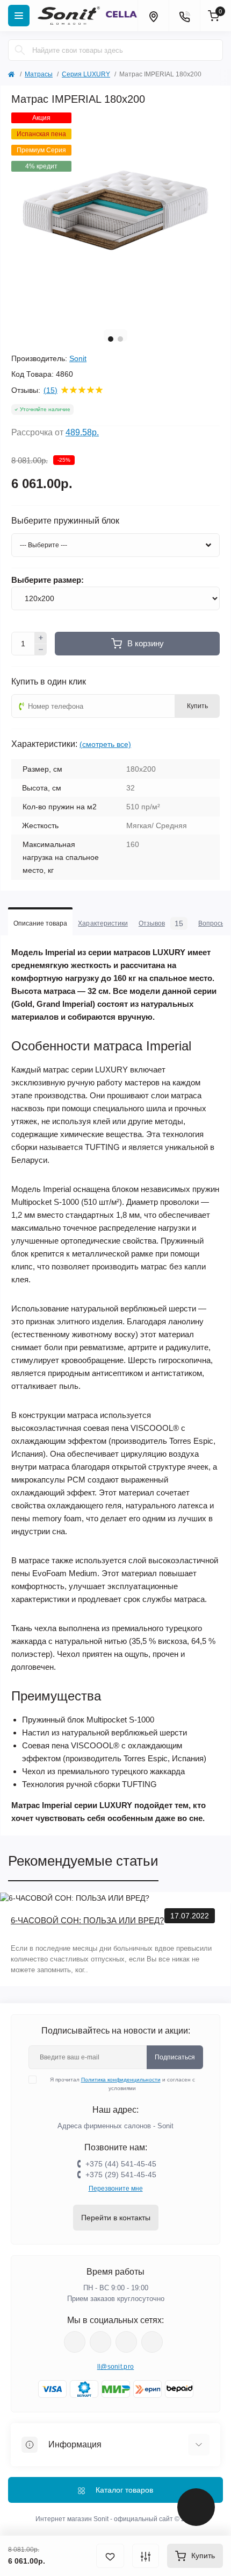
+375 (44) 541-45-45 (121, 2164)
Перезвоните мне (116, 2189)
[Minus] (41, 650)
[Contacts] (184, 16)
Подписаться (175, 2057)
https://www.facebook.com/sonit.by (75, 2342)
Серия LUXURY (86, 74)
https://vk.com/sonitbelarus (126, 2342)
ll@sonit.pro (116, 2367)
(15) (50, 390)
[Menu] (19, 16)
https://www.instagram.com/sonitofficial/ (100, 2342)
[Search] (20, 50)
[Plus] (41, 638)
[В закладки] (110, 2556)
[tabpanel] (115, 217)
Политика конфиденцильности (121, 2080)
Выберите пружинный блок (65, 521)
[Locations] (153, 16)
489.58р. (82, 432)
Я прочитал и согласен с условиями (122, 2084)
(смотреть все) (105, 744)
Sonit (78, 358)
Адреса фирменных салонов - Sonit (115, 2126)
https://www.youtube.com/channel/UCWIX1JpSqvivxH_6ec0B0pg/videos (152, 2342)
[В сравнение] (146, 2556)
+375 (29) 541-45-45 (121, 2175)
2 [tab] (120, 339)
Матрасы (39, 74)
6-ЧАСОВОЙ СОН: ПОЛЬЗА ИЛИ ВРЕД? (87, 1920)
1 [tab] (111, 339)
